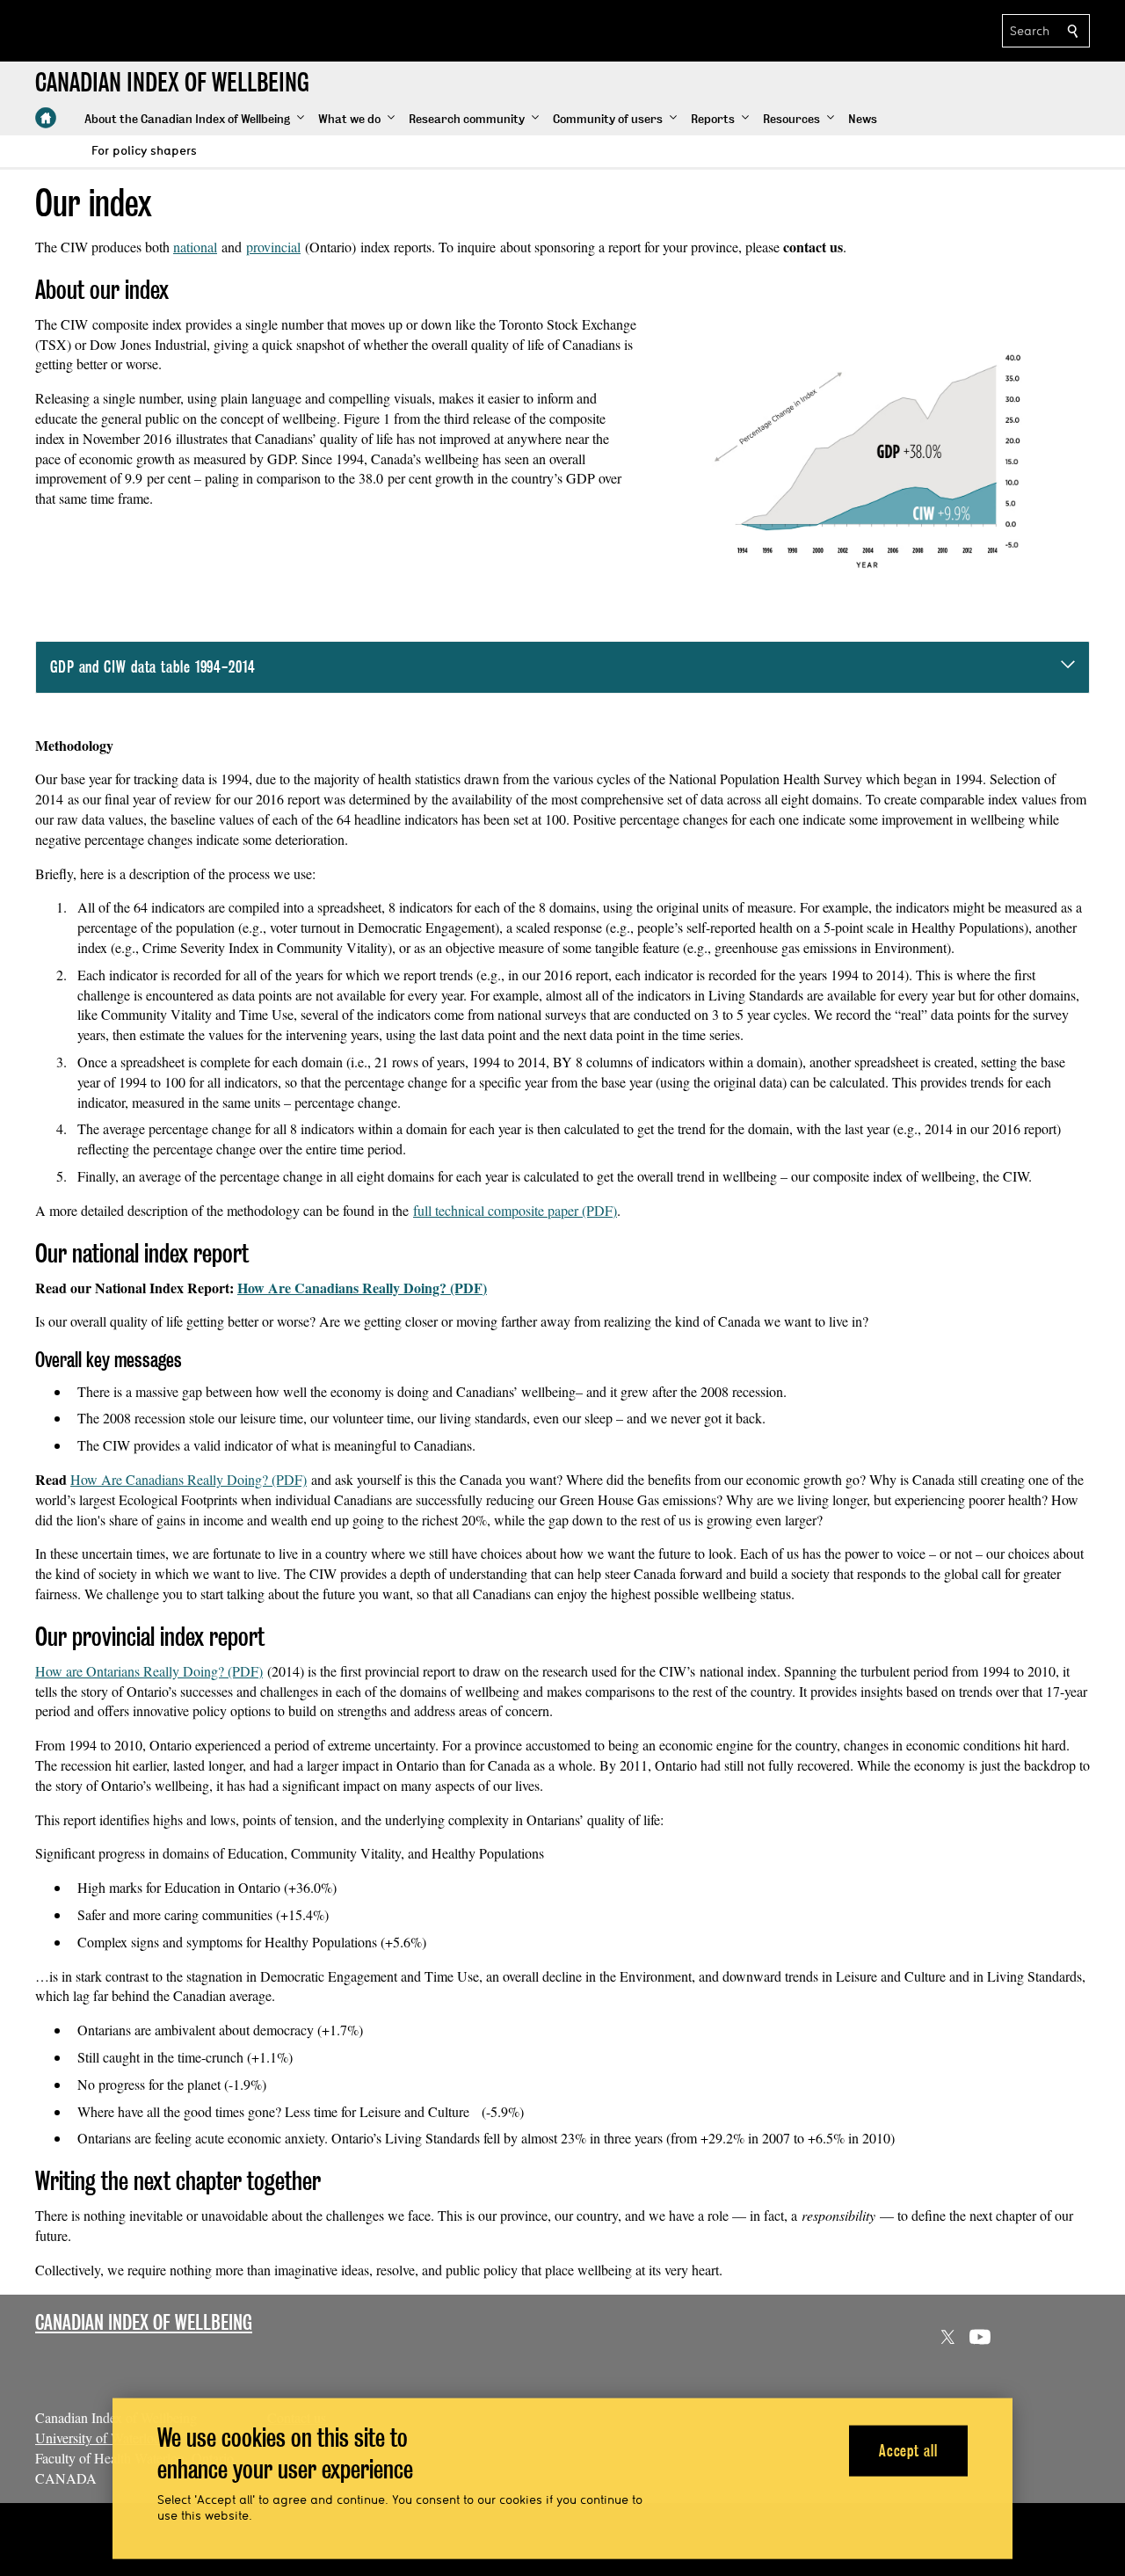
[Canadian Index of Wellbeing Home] (46, 118)
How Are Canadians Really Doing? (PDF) (362, 1288)
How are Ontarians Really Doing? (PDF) (149, 1671)
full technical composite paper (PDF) (515, 1210)
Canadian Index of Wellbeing (144, 2322)
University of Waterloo (98, 2438)
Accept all (908, 2450)
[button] (194, 120)
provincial (273, 247)
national (195, 247)
